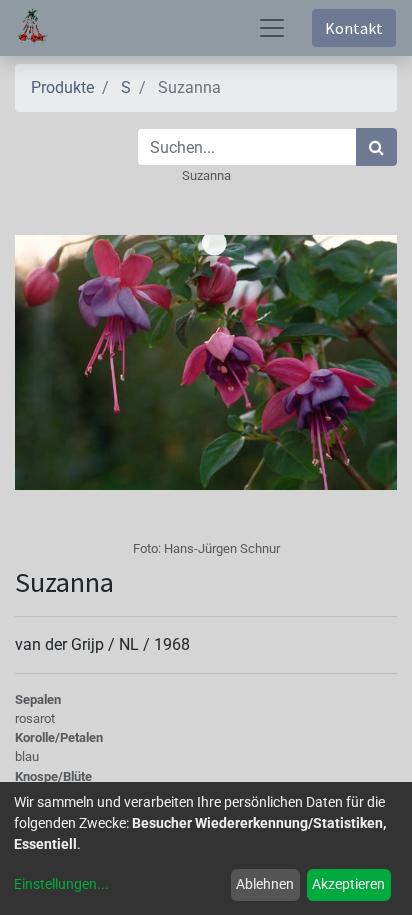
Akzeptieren (348, 884)
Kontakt (354, 28)
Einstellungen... (61, 884)
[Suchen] (376, 147)
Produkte (62, 87)
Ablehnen (265, 884)
